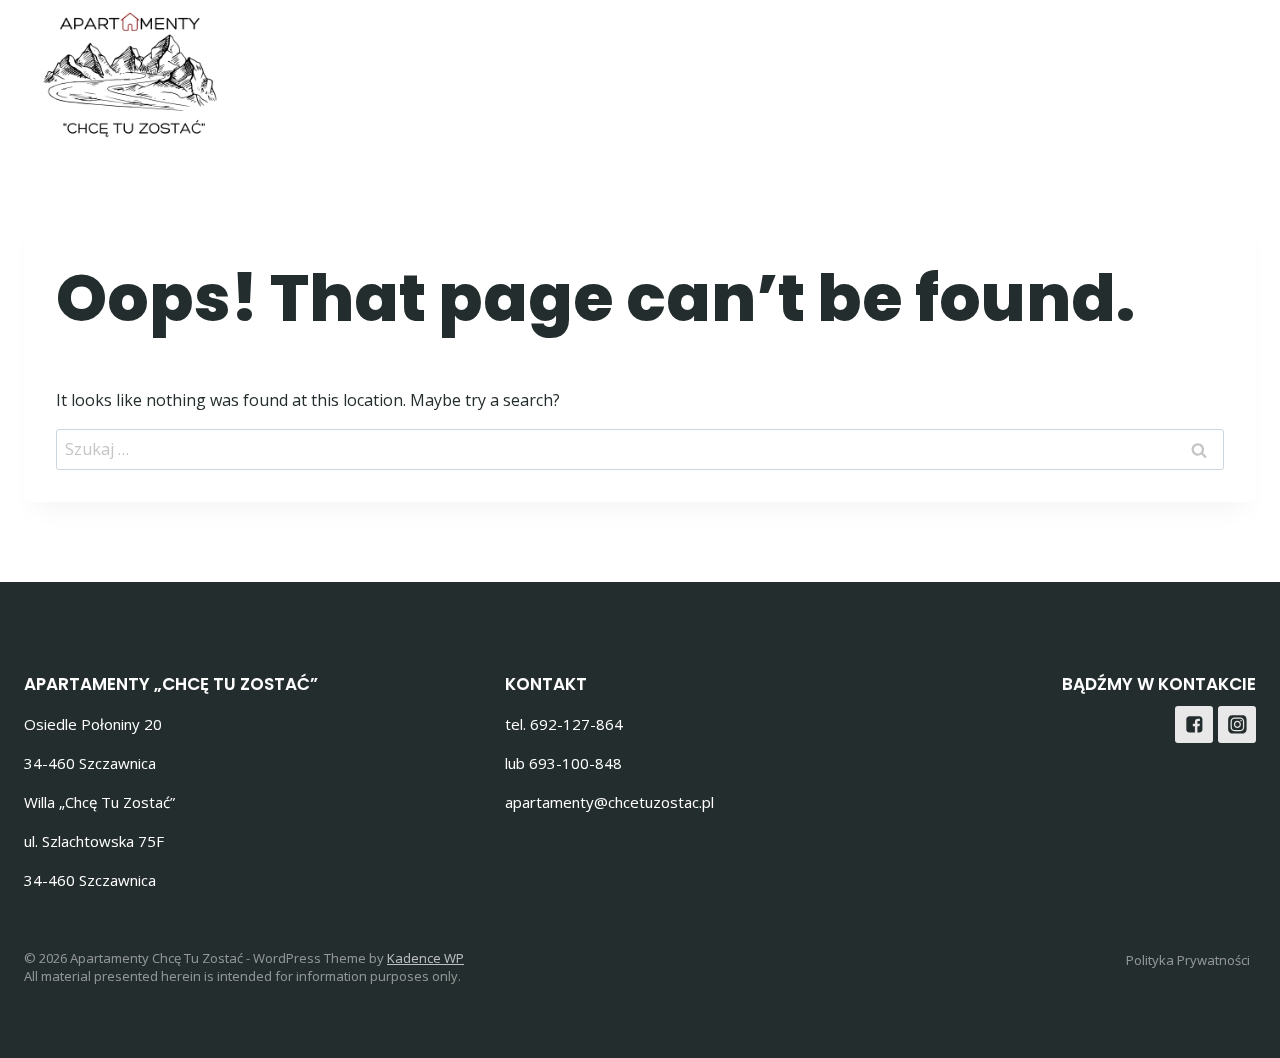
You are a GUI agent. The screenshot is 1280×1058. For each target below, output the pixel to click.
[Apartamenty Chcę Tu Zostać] (130, 75)
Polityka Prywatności (1188, 960)
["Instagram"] (1233, 69)
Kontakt (954, 69)
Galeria (759, 69)
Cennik (855, 69)
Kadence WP (425, 958)
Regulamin (1072, 69)
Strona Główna (624, 69)
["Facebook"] (1183, 69)
